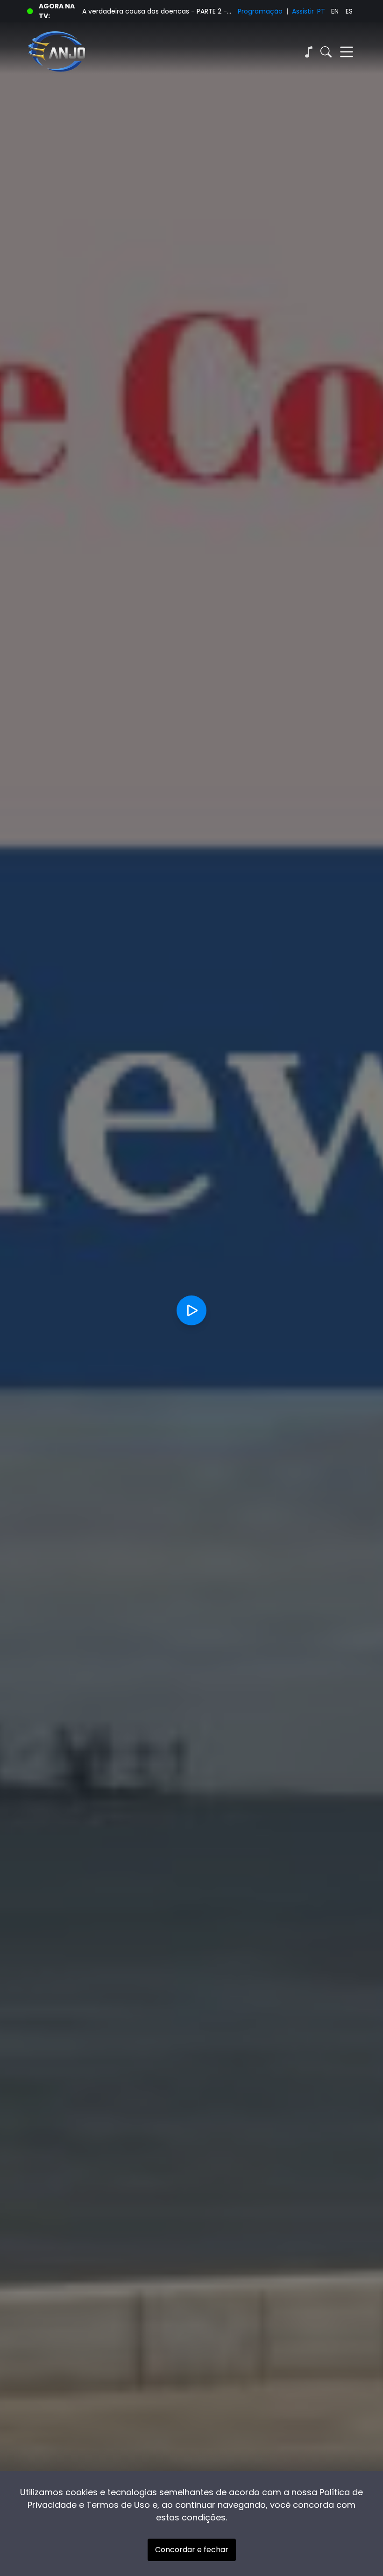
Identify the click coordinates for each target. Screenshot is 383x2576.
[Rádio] (308, 52)
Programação (260, 11)
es (349, 11)
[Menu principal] (347, 52)
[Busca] (326, 52)
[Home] (109, 52)
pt (321, 11)
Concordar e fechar (192, 2550)
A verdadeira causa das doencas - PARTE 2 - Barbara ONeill (157, 11)
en (335, 11)
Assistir (303, 11)
